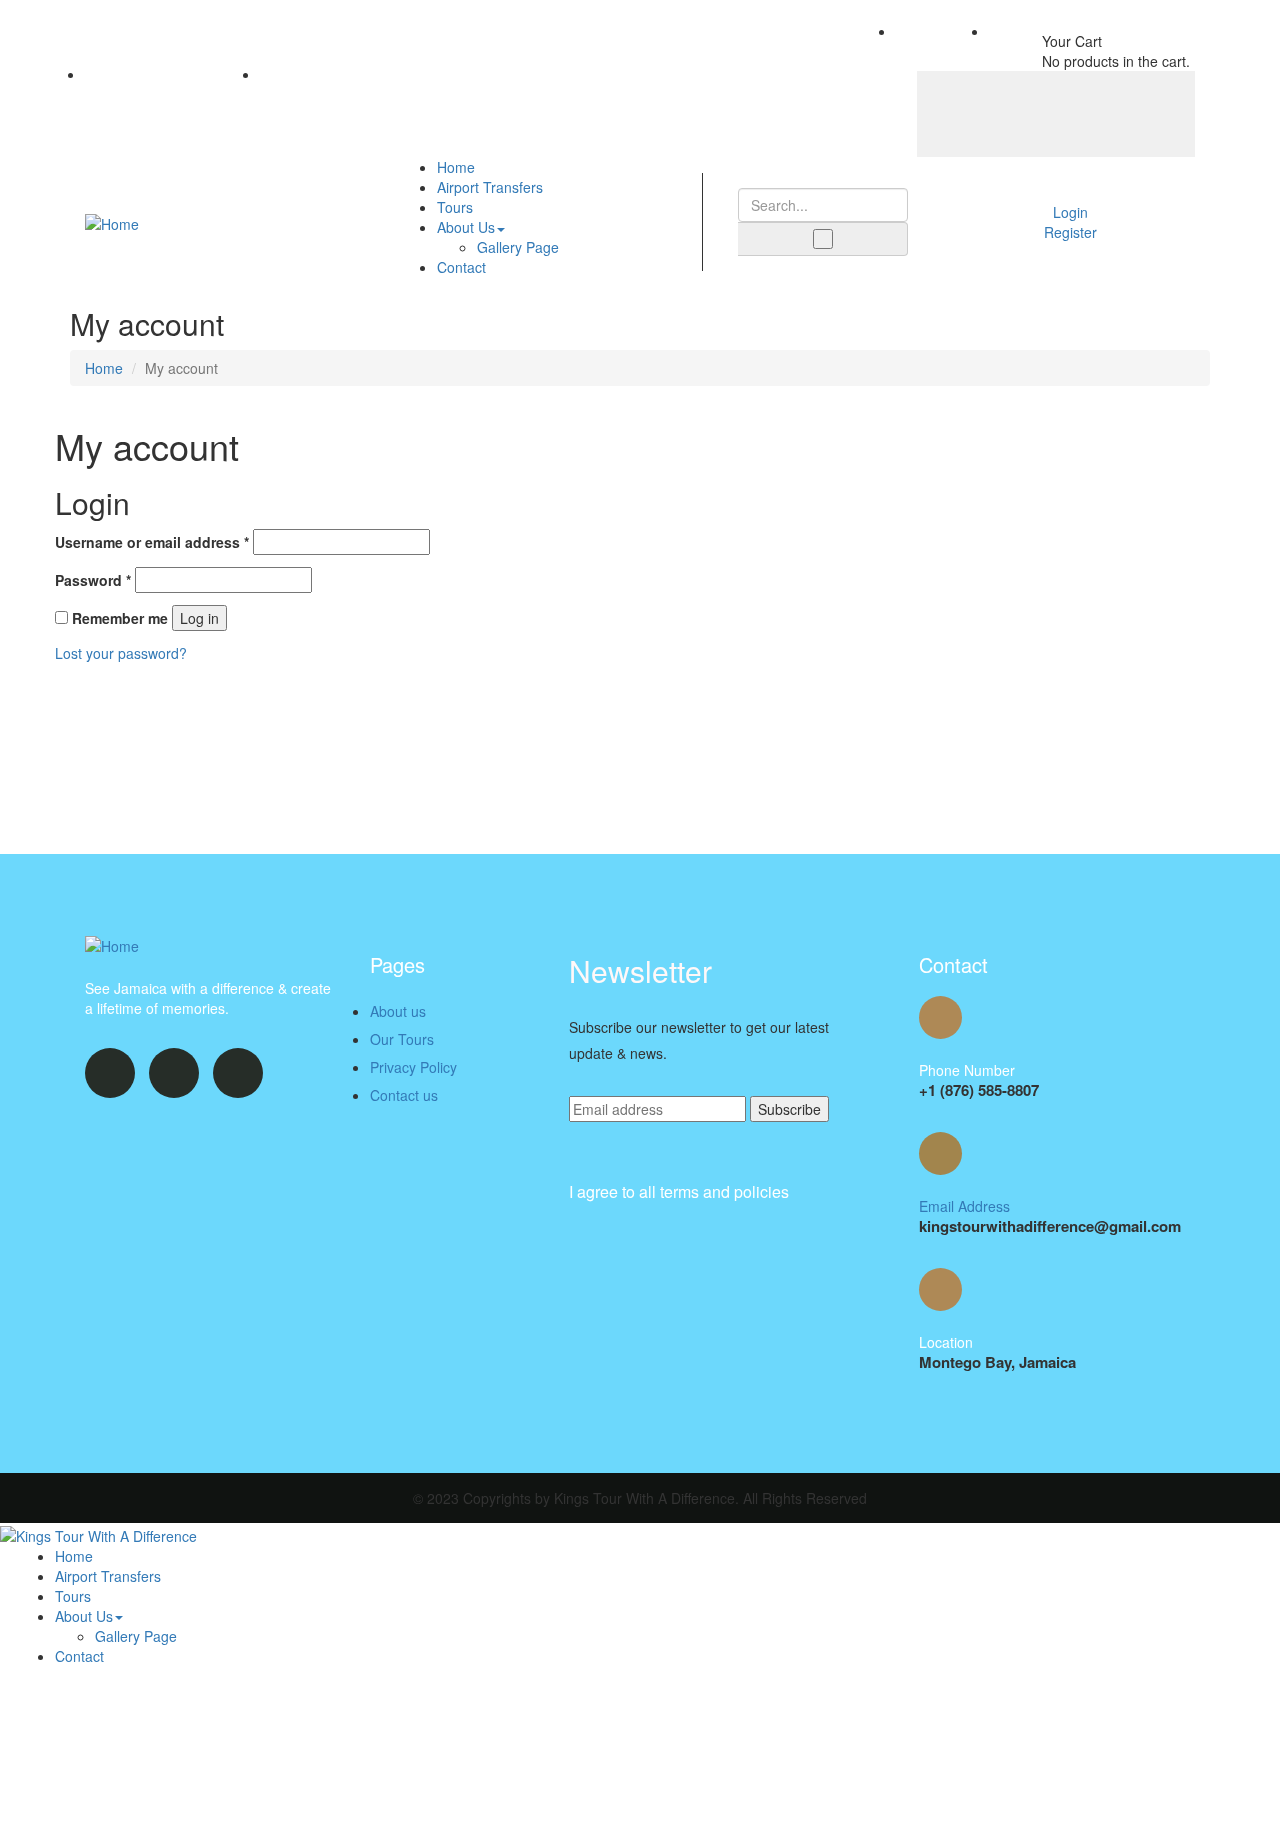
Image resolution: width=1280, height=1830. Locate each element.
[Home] (112, 221)
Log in (199, 618)
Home (104, 368)
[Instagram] (1135, 112)
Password (93, 580)
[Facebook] (977, 112)
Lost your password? (121, 653)
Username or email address (152, 542)
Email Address (964, 1206)
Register (1070, 232)
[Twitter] (1056, 112)
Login (1070, 212)
